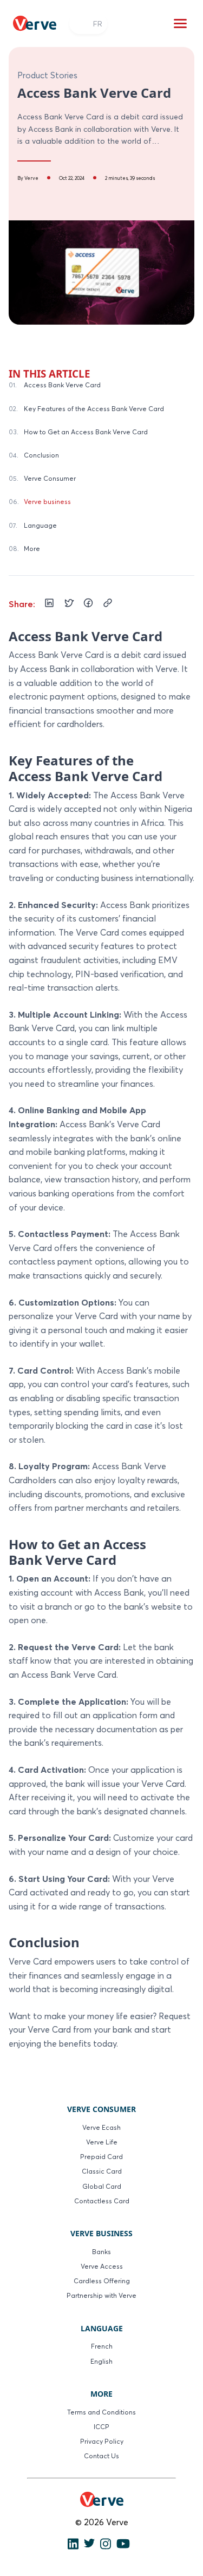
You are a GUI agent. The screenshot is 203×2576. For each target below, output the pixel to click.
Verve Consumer (50, 478)
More (32, 549)
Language (40, 525)
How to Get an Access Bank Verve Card (86, 432)
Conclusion (41, 455)
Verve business (47, 502)
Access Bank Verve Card (62, 385)
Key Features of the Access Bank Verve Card (94, 409)
